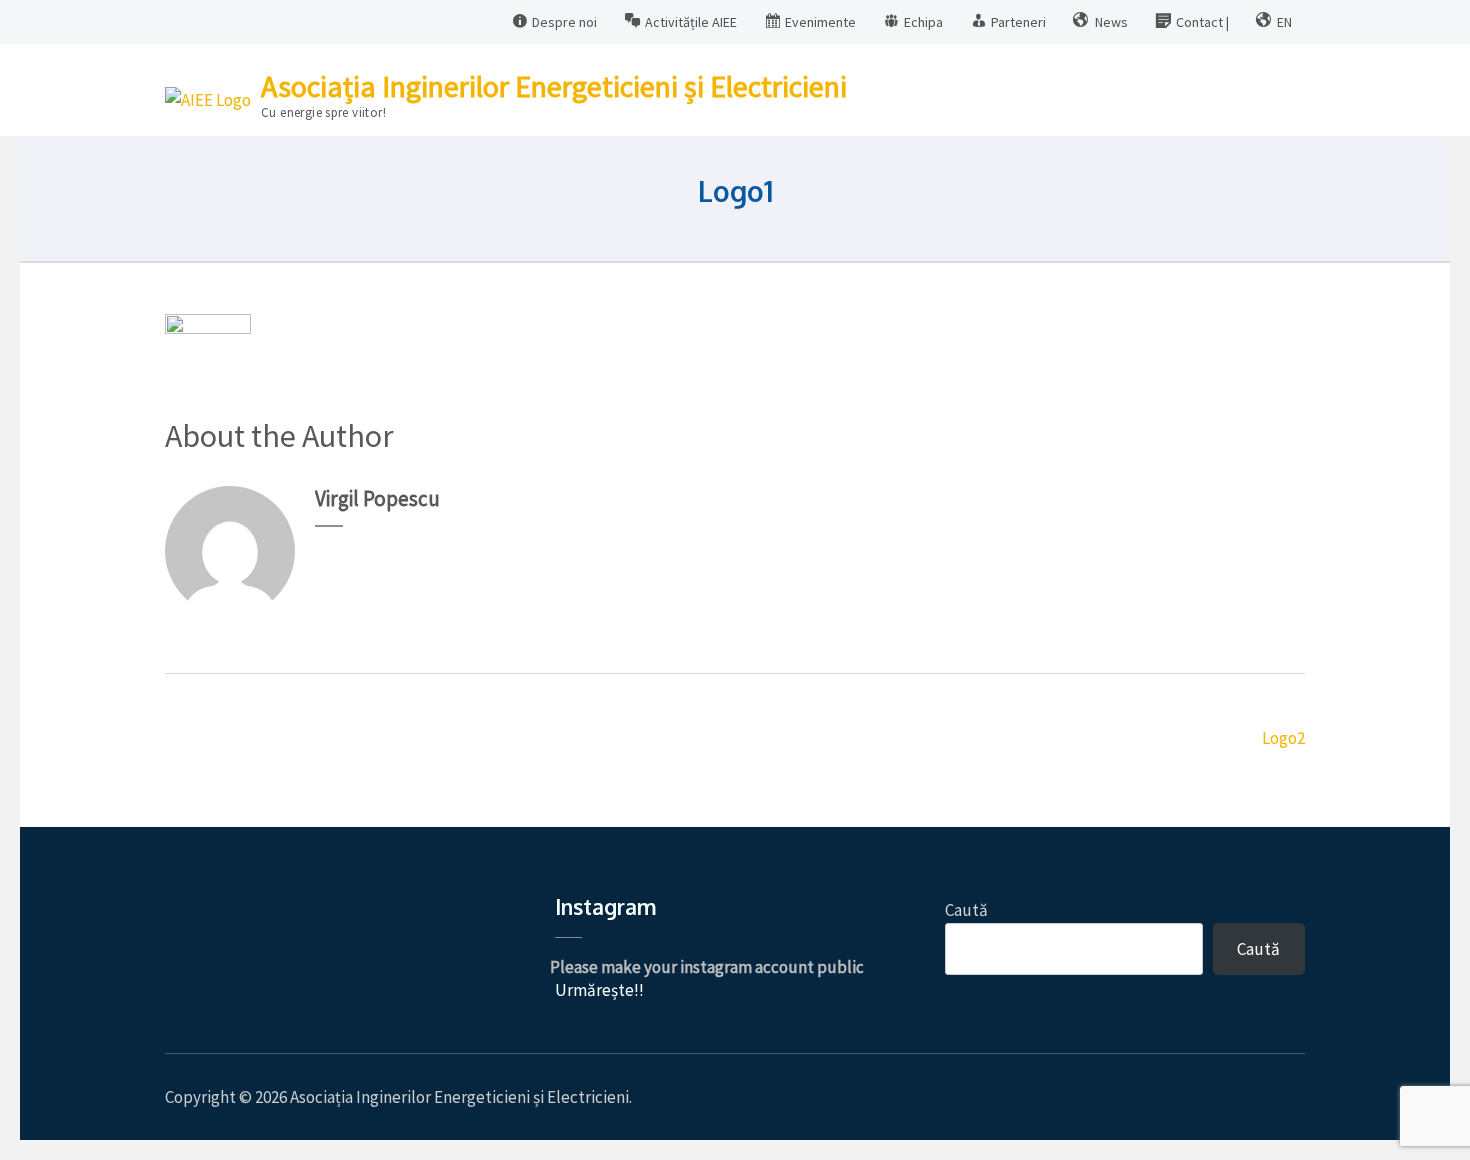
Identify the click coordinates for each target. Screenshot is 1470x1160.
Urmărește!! (599, 990)
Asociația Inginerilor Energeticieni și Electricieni (554, 86)
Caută (966, 910)
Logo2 (1283, 738)
